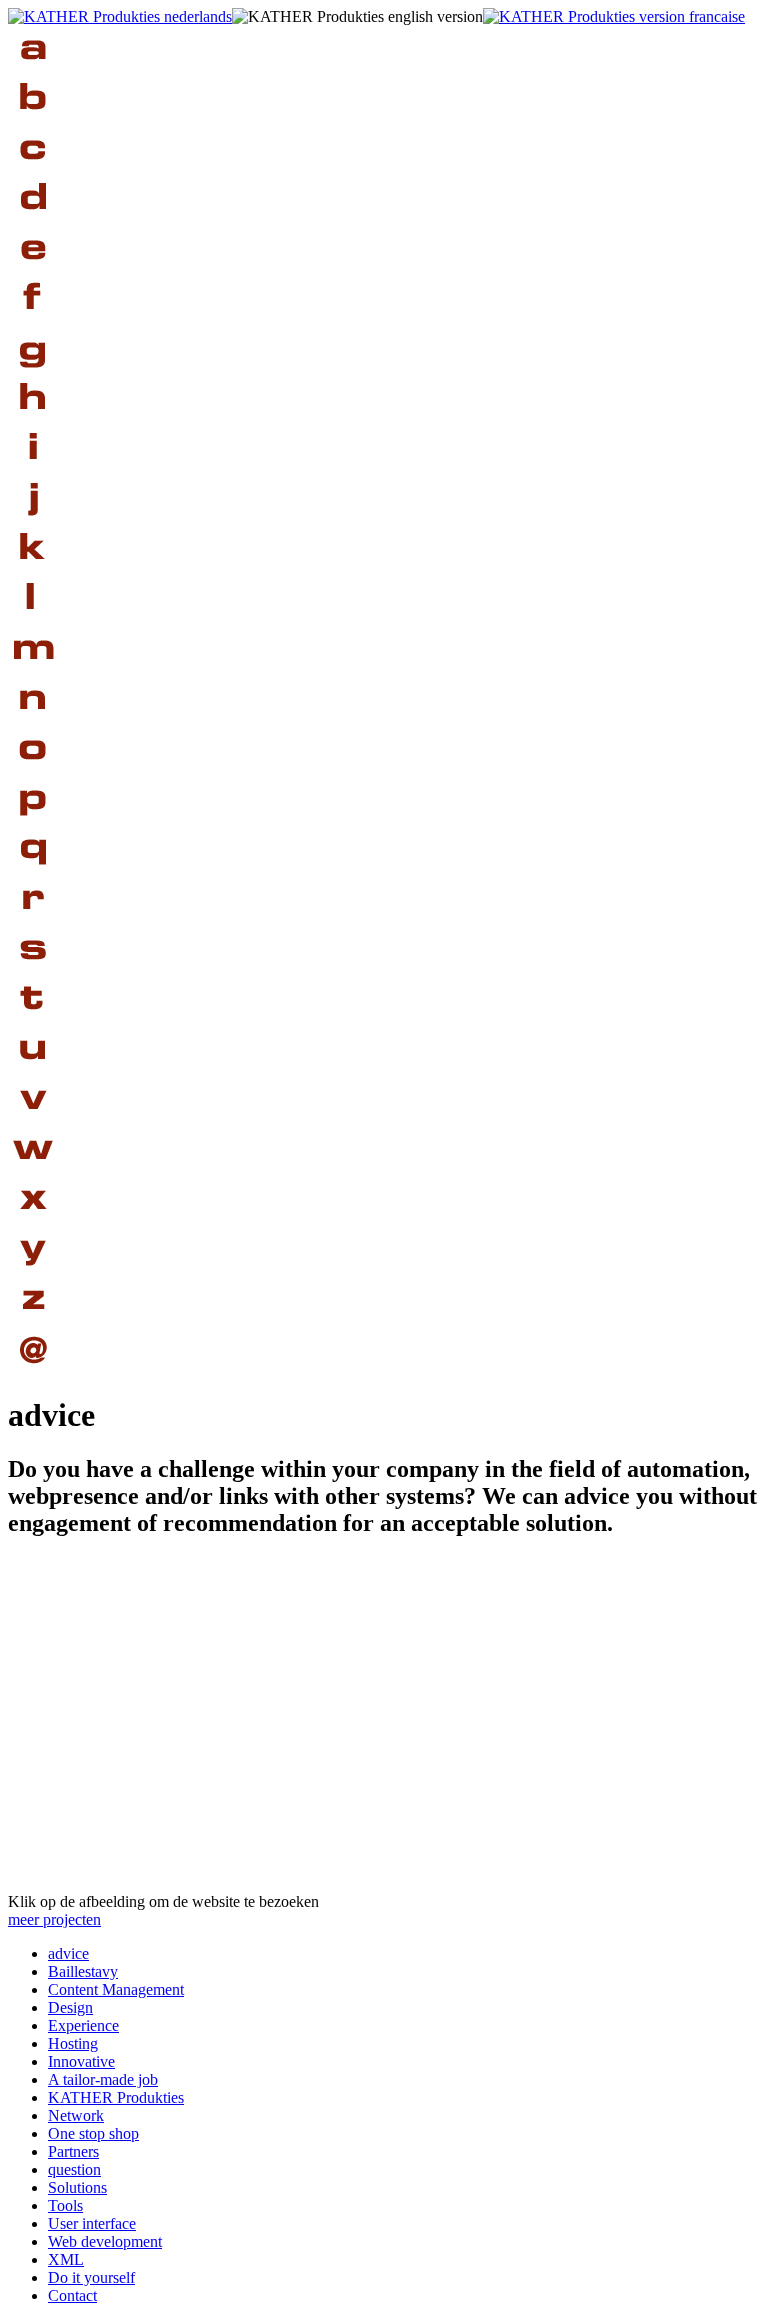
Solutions (77, 2187)
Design (70, 2007)
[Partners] (33, 820)
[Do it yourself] (33, 1270)
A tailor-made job (103, 2079)
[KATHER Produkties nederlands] (120, 16)
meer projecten (54, 1919)
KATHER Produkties (116, 2097)
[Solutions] (33, 970)
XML (66, 2259)
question (74, 2169)
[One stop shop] (33, 770)
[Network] (33, 720)
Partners (73, 2151)
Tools (65, 2205)
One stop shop (93, 2133)
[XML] (33, 1220)
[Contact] (33, 1370)
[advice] (33, 70)
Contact (72, 2295)
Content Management (116, 1989)
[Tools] (33, 1020)
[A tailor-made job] (33, 520)
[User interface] (33, 1070)
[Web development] (33, 1170)
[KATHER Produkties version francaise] (614, 16)
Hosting (73, 2043)
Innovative (81, 2061)
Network (76, 2115)
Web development (105, 2241)
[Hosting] (33, 420)
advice (68, 1953)
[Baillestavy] (33, 120)
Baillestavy (83, 1971)
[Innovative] (33, 470)
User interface (92, 2223)
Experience (83, 2025)
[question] (33, 870)
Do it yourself (91, 2277)
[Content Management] (33, 170)
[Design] (33, 220)
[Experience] (33, 270)
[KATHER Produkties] (33, 570)
